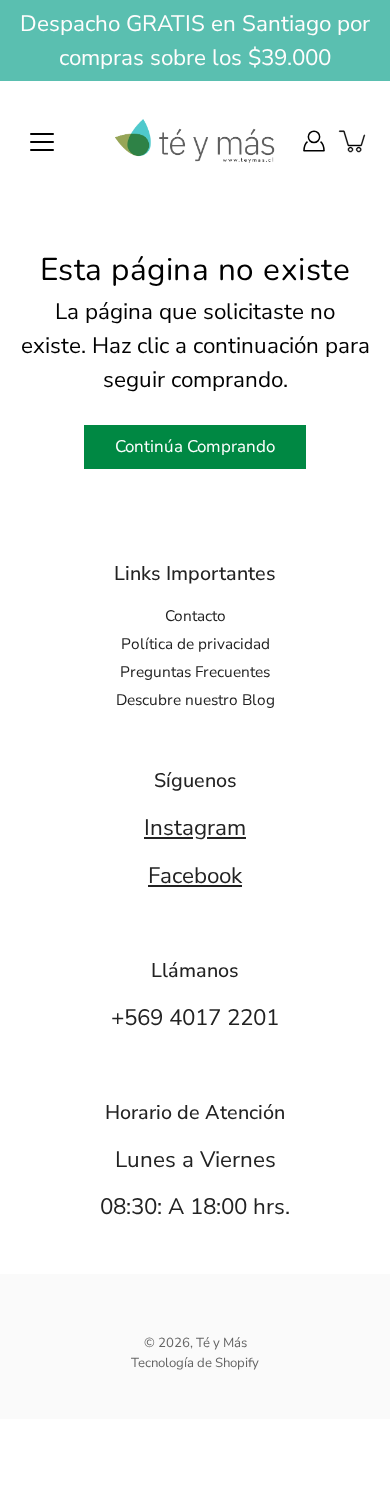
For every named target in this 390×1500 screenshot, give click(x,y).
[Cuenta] (314, 141)
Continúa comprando (195, 446)
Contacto (195, 615)
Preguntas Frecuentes (195, 671)
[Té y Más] (195, 141)
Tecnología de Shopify (195, 1363)
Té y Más (221, 1343)
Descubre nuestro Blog (195, 699)
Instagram (195, 827)
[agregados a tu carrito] (354, 141)
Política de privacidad (195, 643)
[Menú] (42, 142)
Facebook (195, 875)
